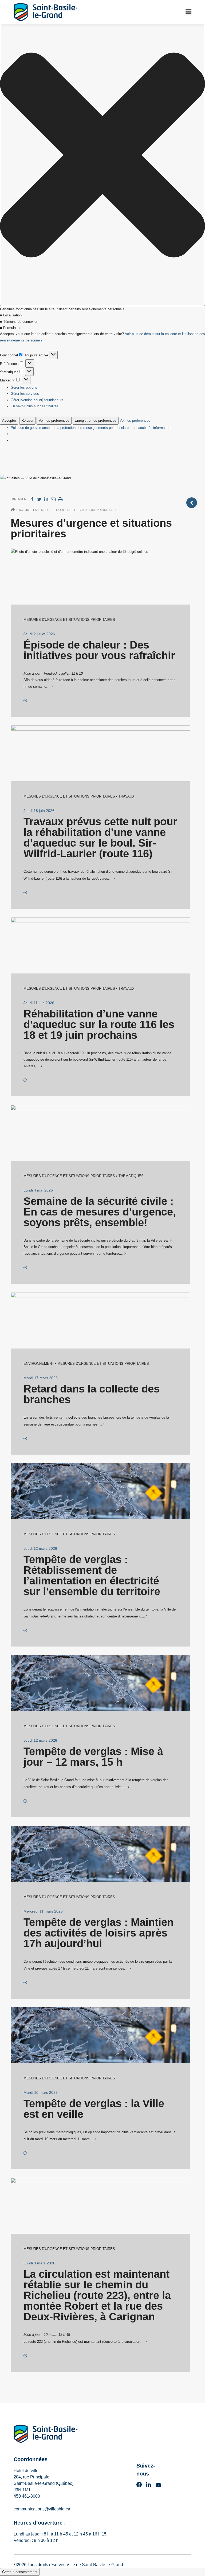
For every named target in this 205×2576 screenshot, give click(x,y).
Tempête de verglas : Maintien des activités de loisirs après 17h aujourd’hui (98, 1933)
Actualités (28, 510)
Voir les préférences (54, 420)
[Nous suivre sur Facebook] (139, 2486)
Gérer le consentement (20, 2572)
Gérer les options (24, 387)
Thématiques (131, 1176)
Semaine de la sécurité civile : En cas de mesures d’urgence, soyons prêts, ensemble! (100, 1212)
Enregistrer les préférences (96, 420)
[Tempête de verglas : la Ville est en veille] (25, 2153)
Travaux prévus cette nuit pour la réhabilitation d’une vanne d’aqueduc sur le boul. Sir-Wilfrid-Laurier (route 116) (100, 838)
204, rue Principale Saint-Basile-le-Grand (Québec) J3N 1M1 (44, 2483)
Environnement (39, 1364)
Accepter (9, 420)
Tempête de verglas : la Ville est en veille (94, 2109)
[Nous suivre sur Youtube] (158, 2486)
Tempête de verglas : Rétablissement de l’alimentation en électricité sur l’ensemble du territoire (92, 1575)
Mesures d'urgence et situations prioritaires (69, 620)
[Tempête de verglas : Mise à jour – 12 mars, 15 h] (25, 1801)
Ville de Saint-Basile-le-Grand (95, 2565)
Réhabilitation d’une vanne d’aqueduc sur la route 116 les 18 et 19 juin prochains (99, 1024)
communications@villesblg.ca (42, 2509)
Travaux (127, 796)
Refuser (27, 420)
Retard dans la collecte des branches (92, 1394)
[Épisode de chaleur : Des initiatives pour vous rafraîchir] (25, 701)
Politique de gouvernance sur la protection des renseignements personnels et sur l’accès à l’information (90, 428)
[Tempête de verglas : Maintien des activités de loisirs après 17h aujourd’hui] (25, 1983)
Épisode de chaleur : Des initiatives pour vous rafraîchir (99, 650)
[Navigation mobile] (188, 12)
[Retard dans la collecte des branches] (25, 1439)
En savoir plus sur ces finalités (35, 406)
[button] (102, 156)
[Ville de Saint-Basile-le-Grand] (46, 2435)
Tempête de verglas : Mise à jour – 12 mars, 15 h (93, 1757)
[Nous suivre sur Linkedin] (148, 2486)
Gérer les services (25, 394)
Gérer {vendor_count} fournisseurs (37, 400)
